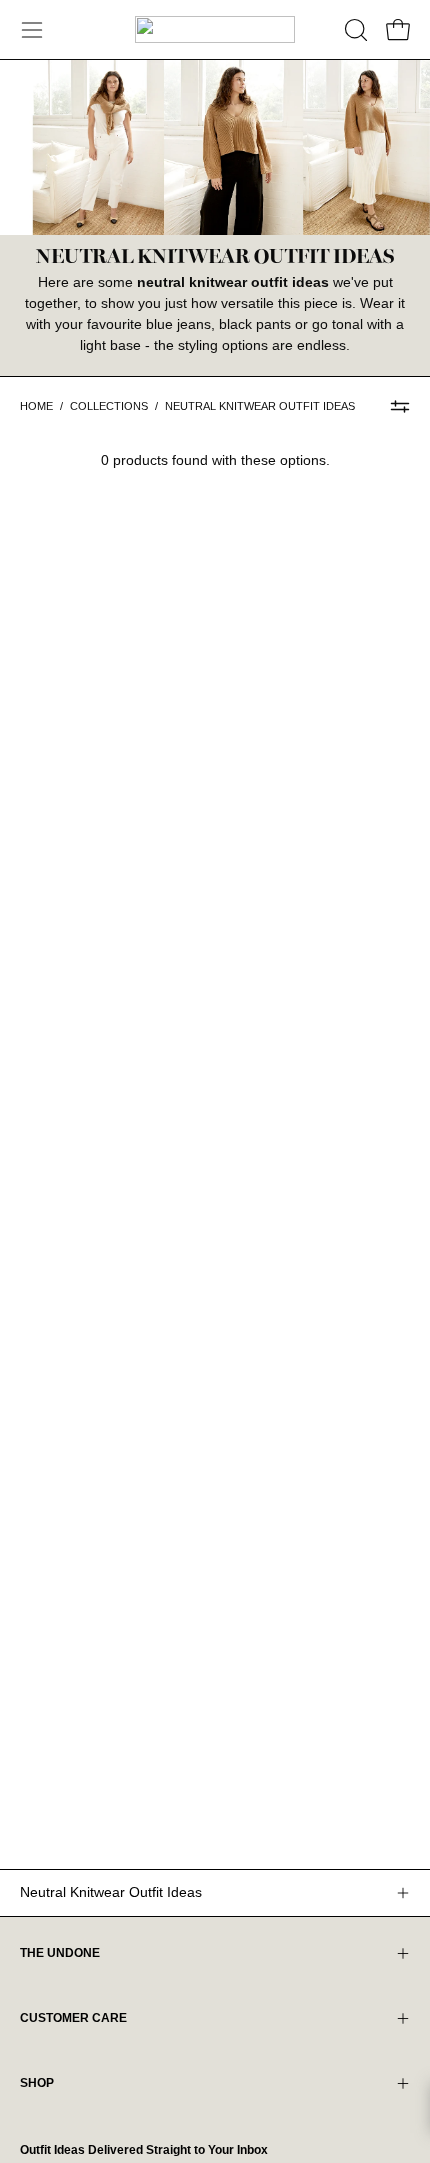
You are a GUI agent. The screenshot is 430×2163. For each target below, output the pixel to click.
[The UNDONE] (215, 29)
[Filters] (400, 407)
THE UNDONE (60, 1953)
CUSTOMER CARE (73, 2018)
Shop (37, 2083)
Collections (109, 406)
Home (36, 406)
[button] (354, 30)
